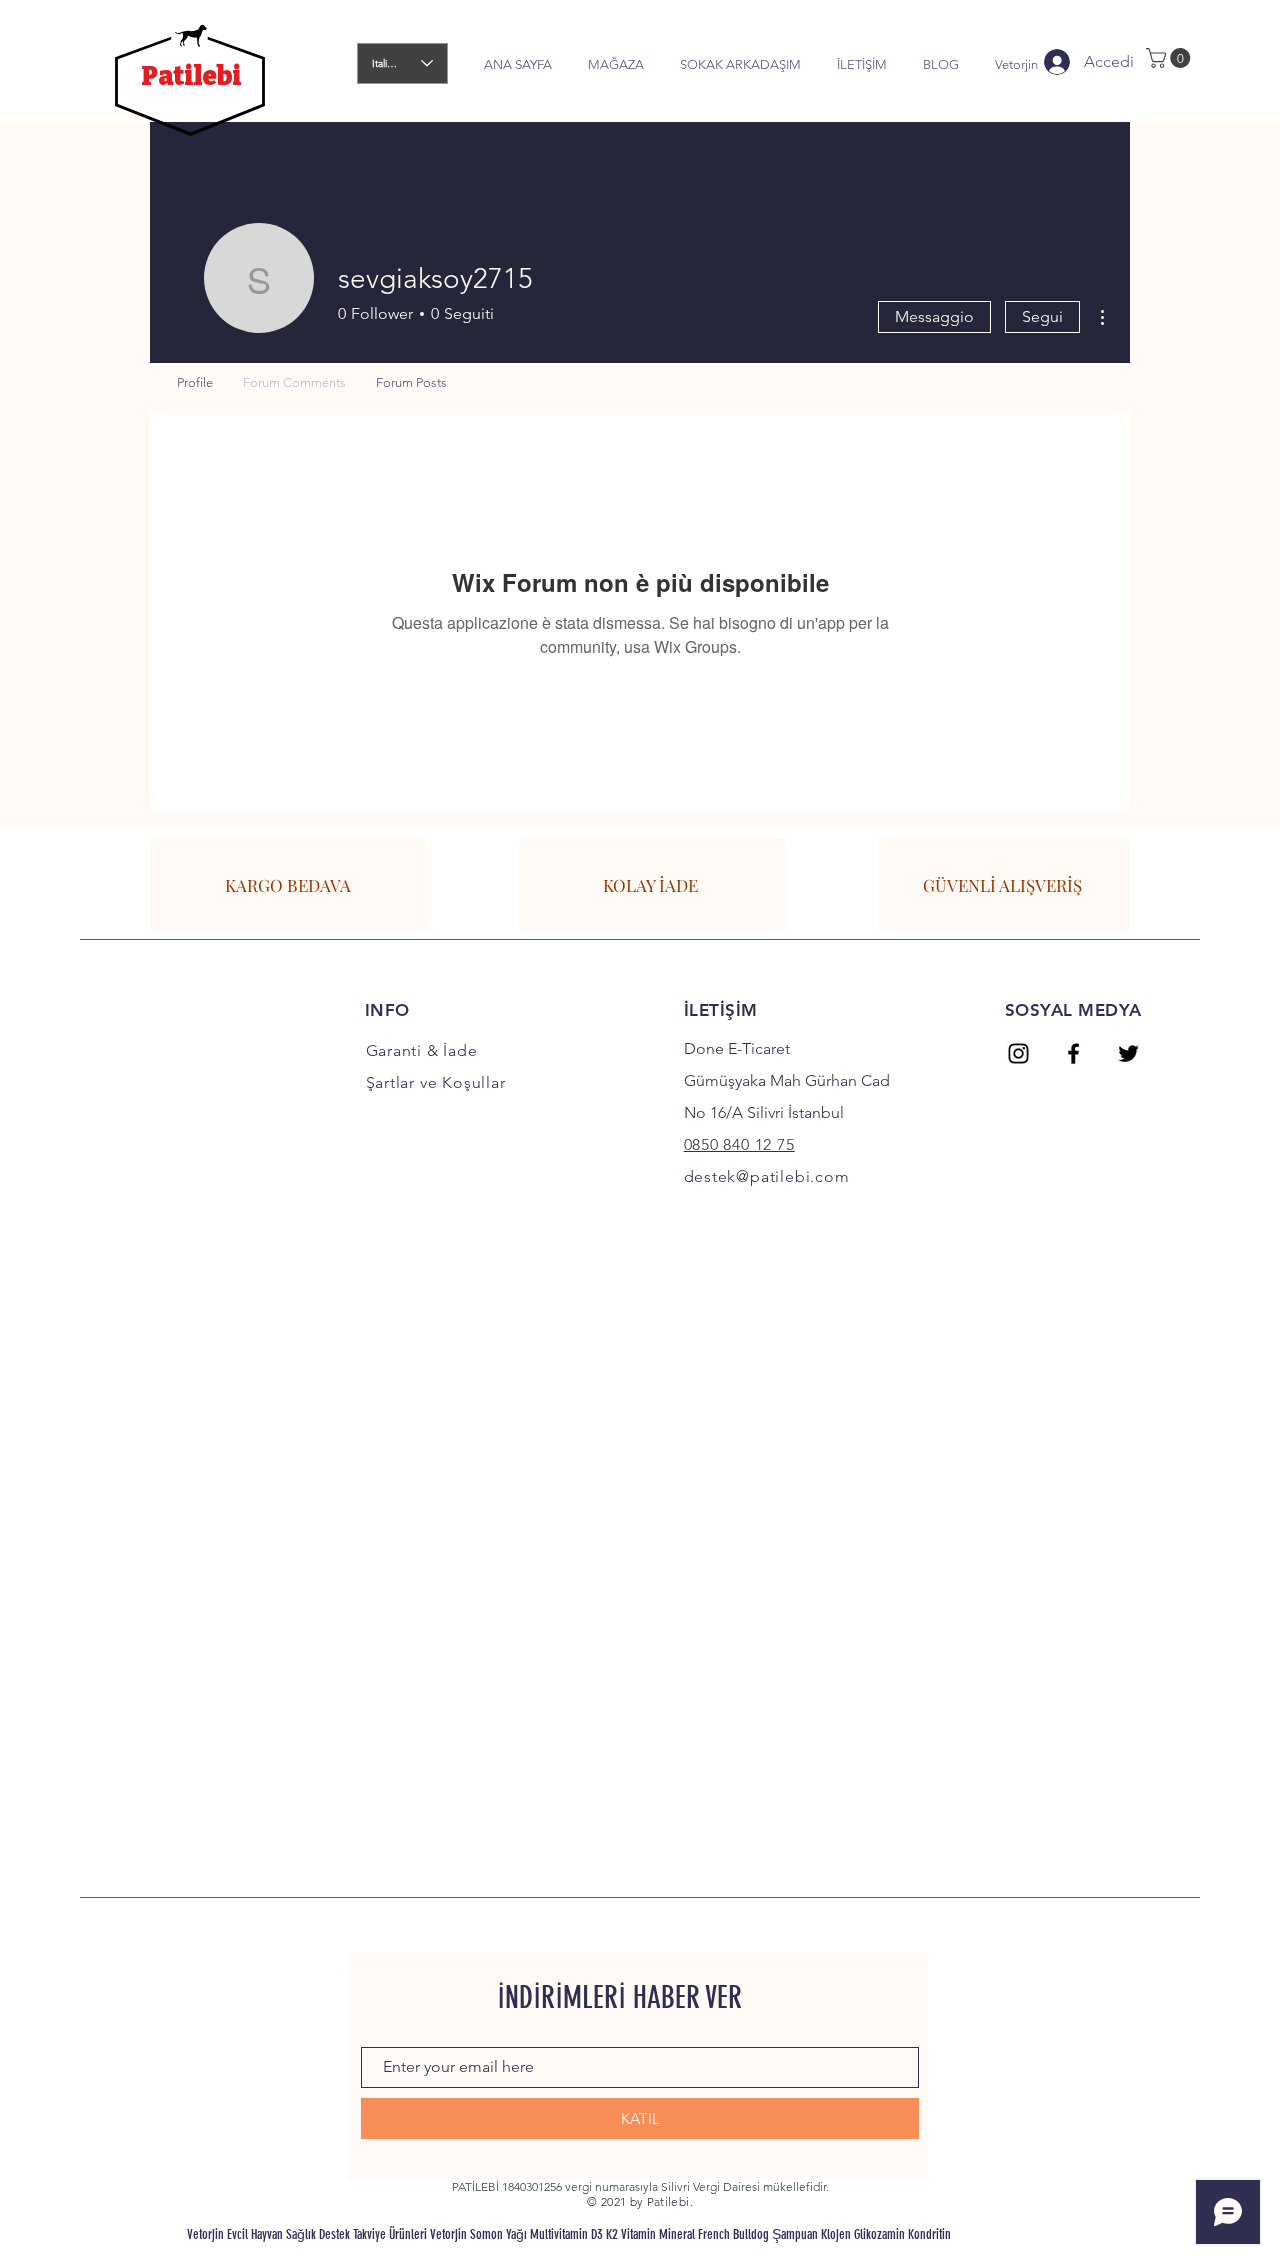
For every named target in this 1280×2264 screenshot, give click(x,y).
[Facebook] (1073, 1053)
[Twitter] (1128, 1053)
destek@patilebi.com (767, 1176)
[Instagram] (1018, 1053)
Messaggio (934, 316)
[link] (1170, 58)
